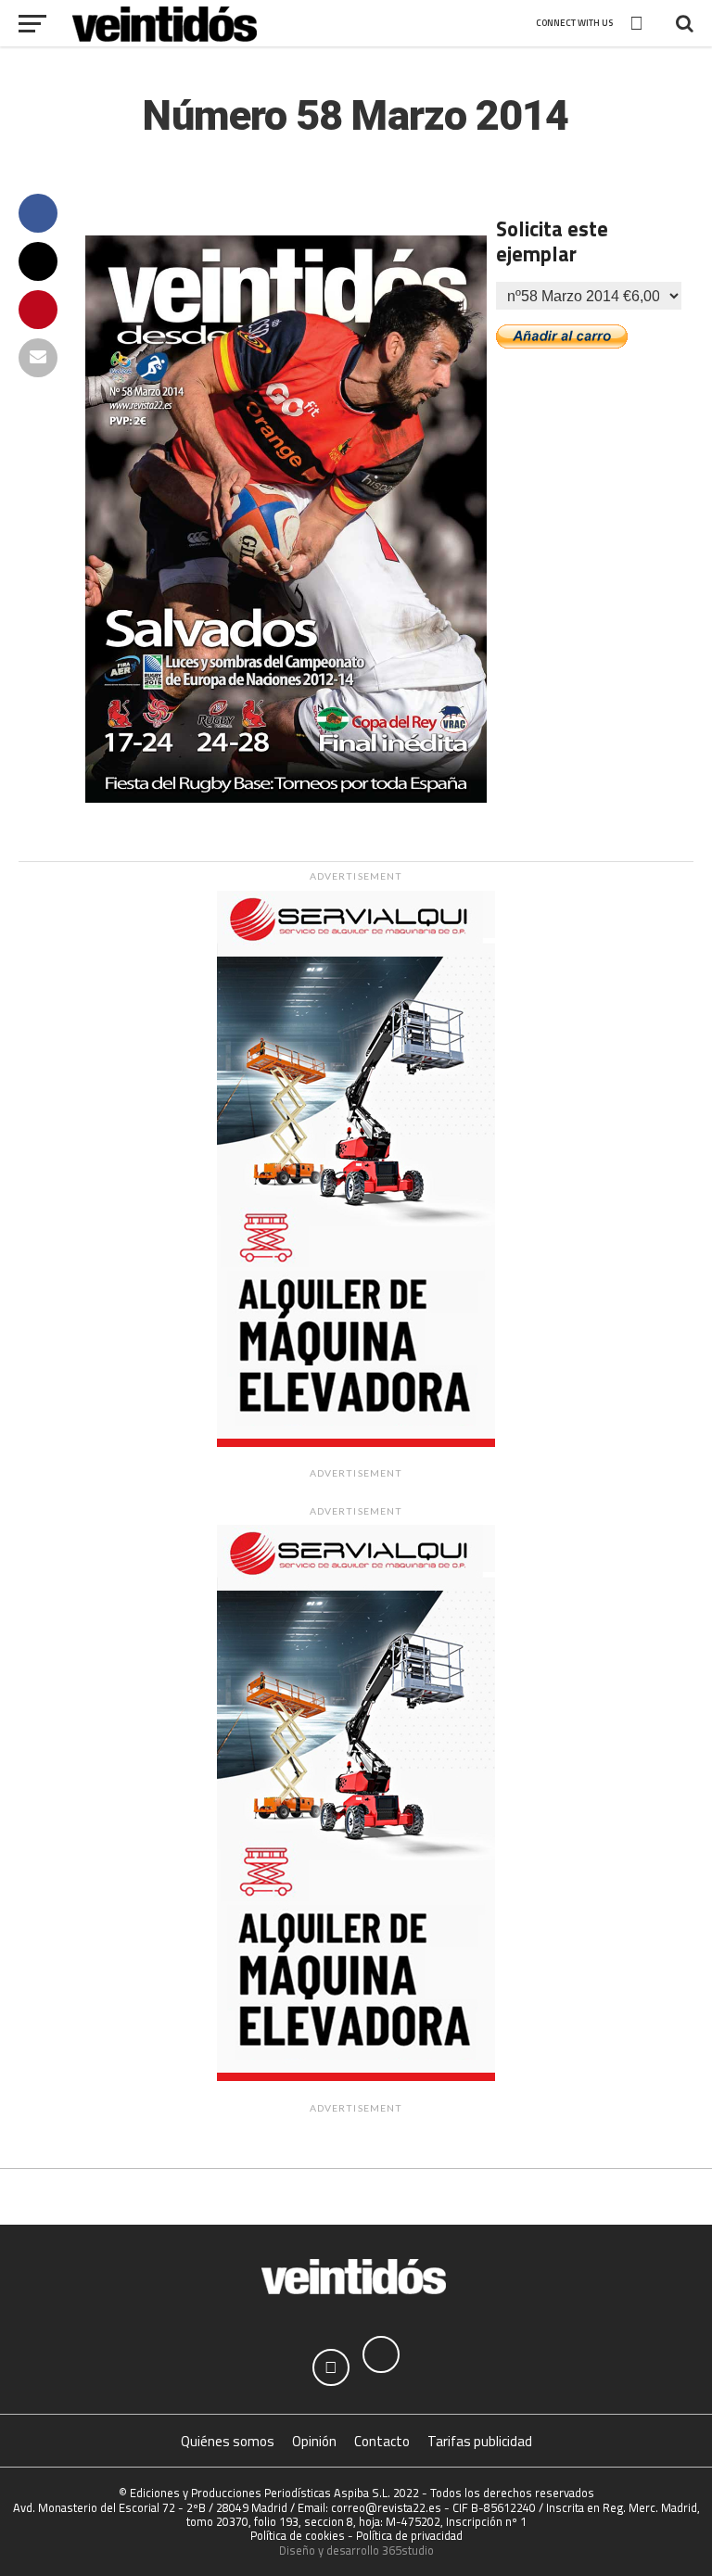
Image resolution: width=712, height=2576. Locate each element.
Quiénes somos (228, 2441)
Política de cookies (298, 2535)
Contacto (382, 2441)
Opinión (314, 2441)
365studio (408, 2550)
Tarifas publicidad (480, 2441)
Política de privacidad (409, 2535)
